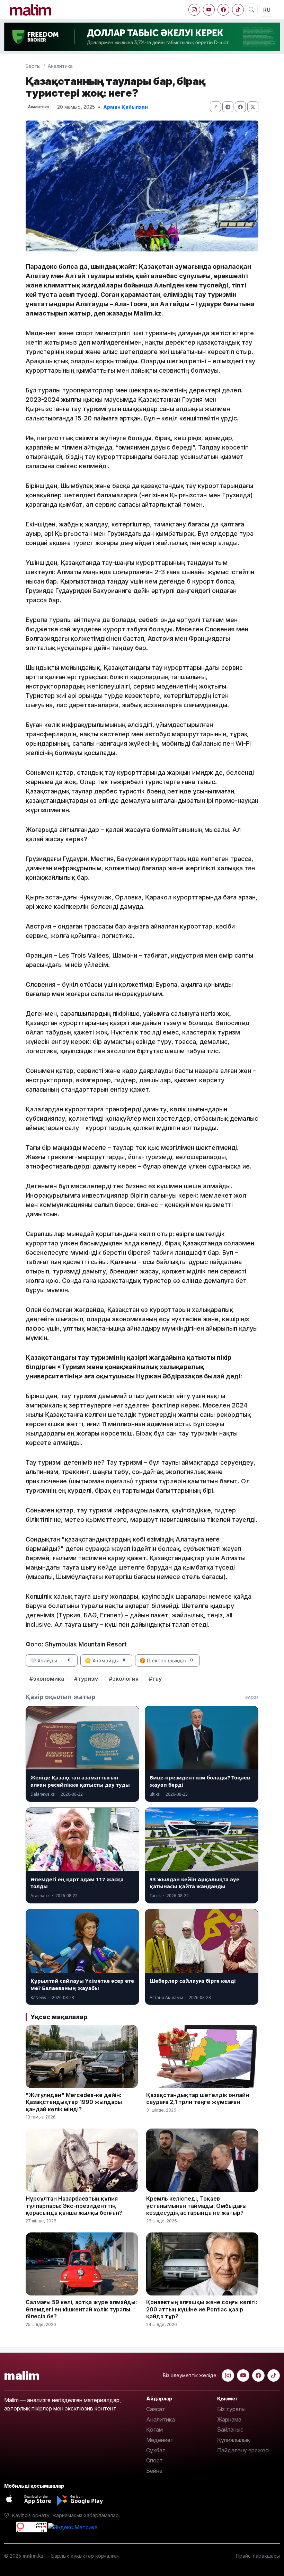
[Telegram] (228, 107)
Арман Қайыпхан (126, 107)
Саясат (156, 2409)
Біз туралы (231, 2409)
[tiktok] (238, 10)
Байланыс (230, 2430)
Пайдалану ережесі (243, 2450)
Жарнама (229, 2419)
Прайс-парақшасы (258, 2556)
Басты (33, 66)
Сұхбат (156, 2450)
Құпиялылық (234, 2440)
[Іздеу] (251, 10)
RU (267, 10)
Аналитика (60, 66)
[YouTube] (209, 10)
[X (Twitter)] (253, 107)
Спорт (154, 2460)
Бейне (154, 2471)
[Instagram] (194, 10)
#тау (155, 1679)
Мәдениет (160, 2440)
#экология (124, 1679)
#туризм (86, 1679)
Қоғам (154, 2430)
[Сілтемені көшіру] (215, 107)
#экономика (47, 1679)
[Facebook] (223, 10)
